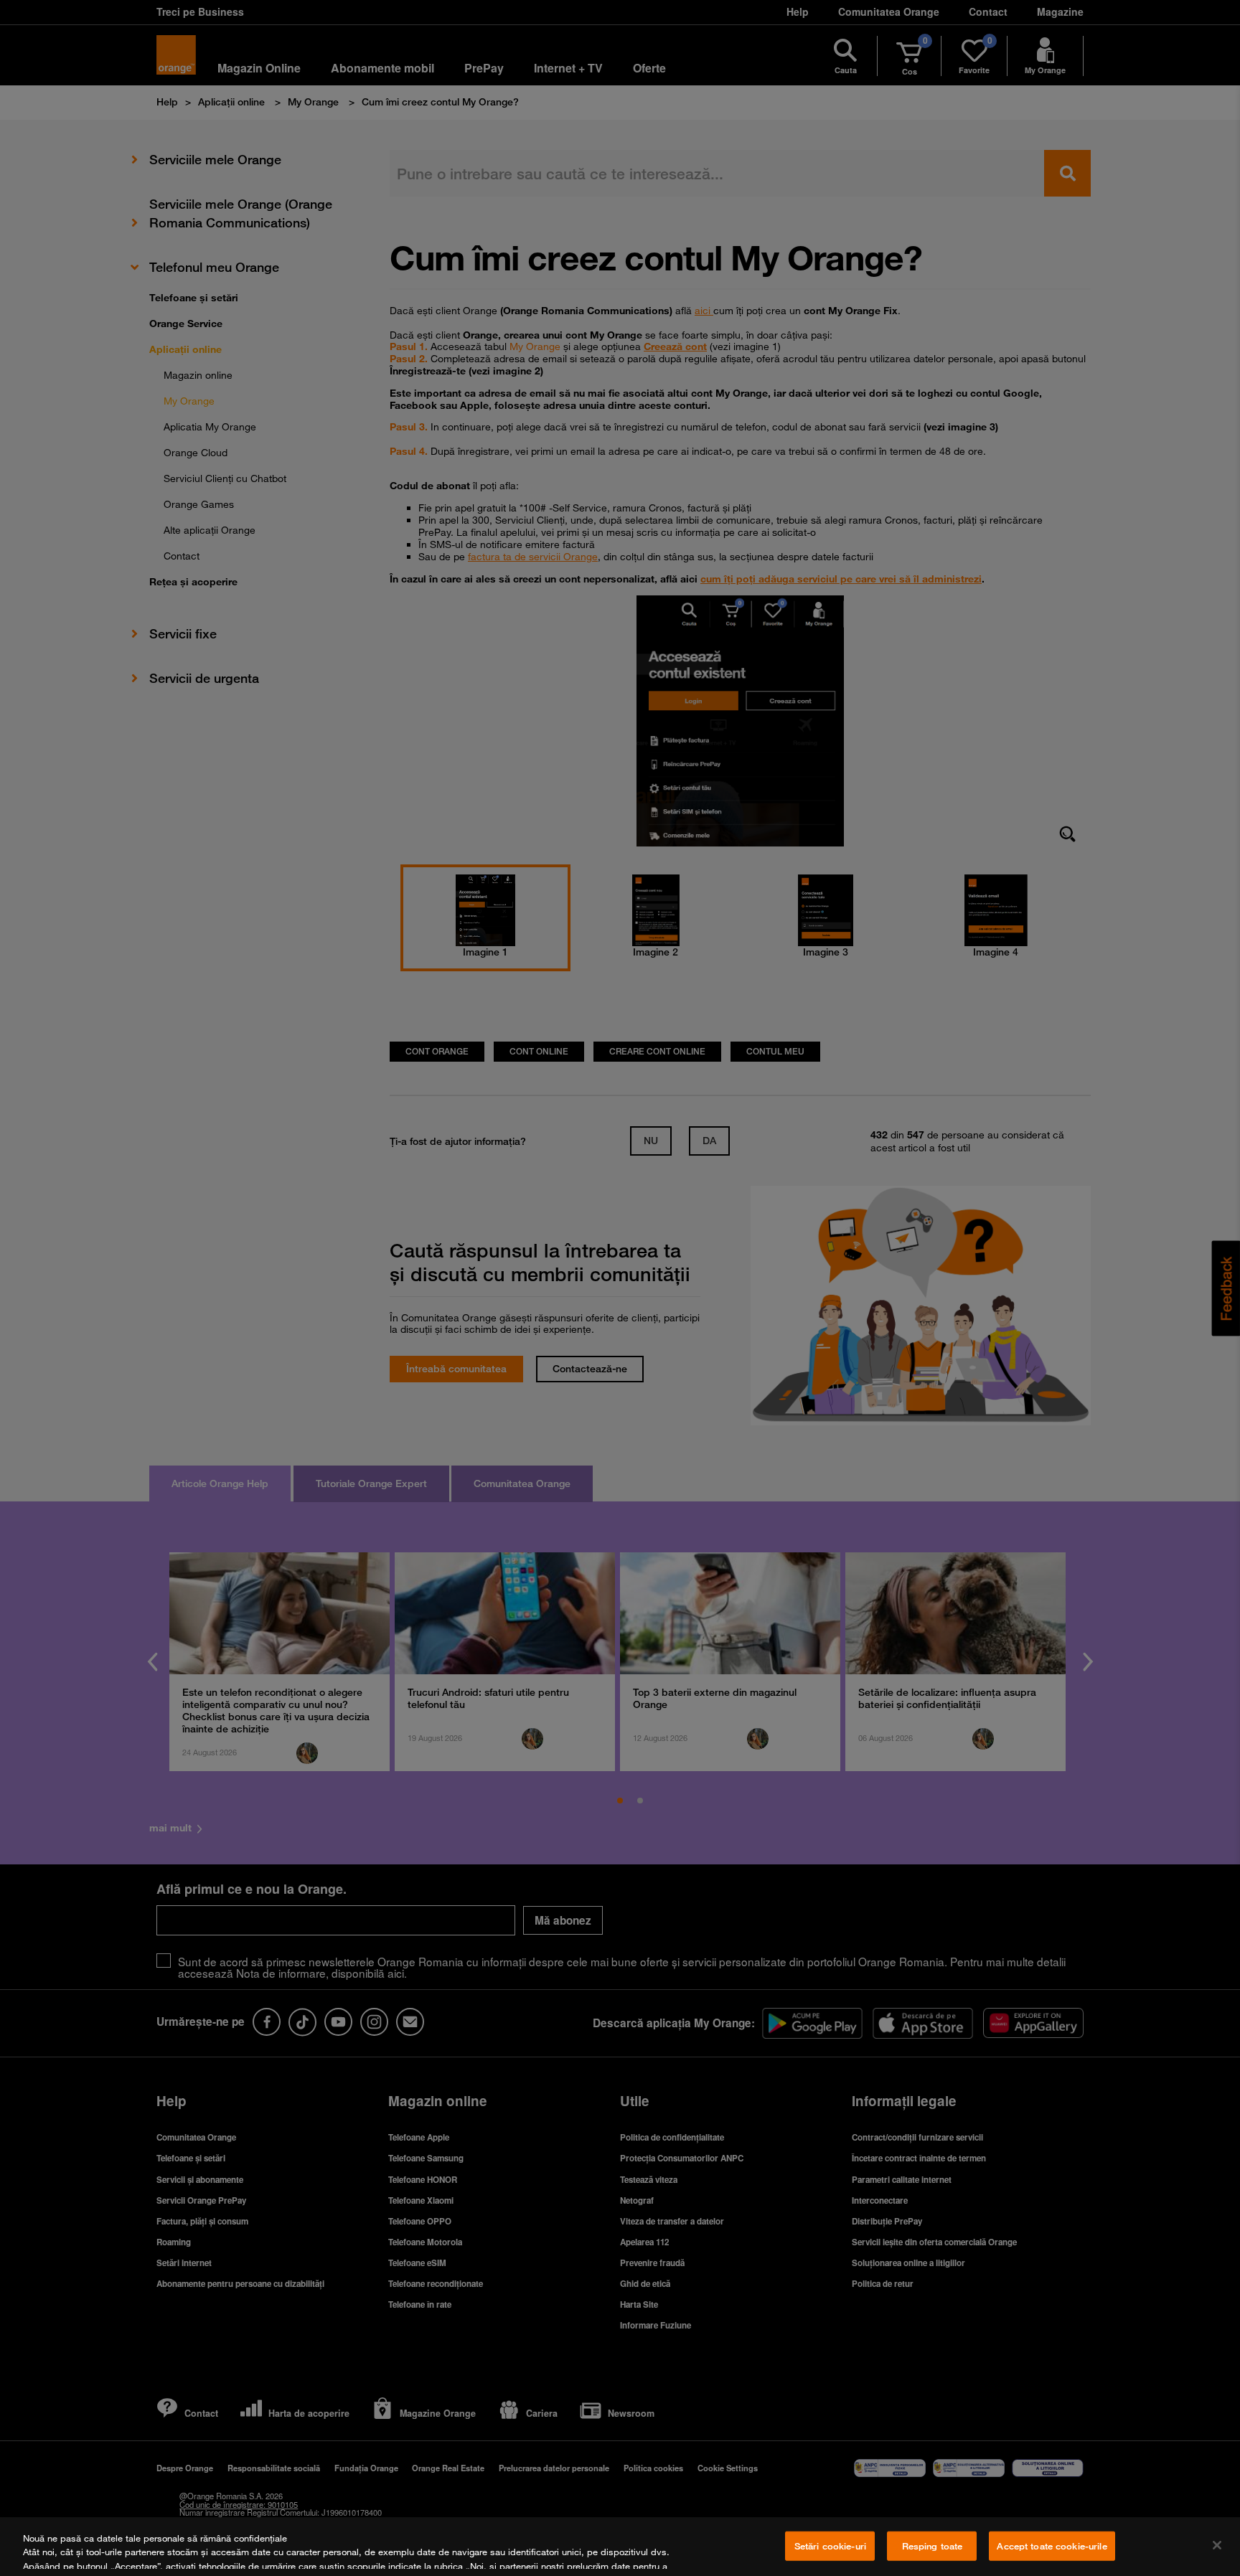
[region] (620, 2547)
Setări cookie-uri (830, 2546)
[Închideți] (1217, 2545)
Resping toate (933, 2546)
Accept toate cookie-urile (1052, 2546)
